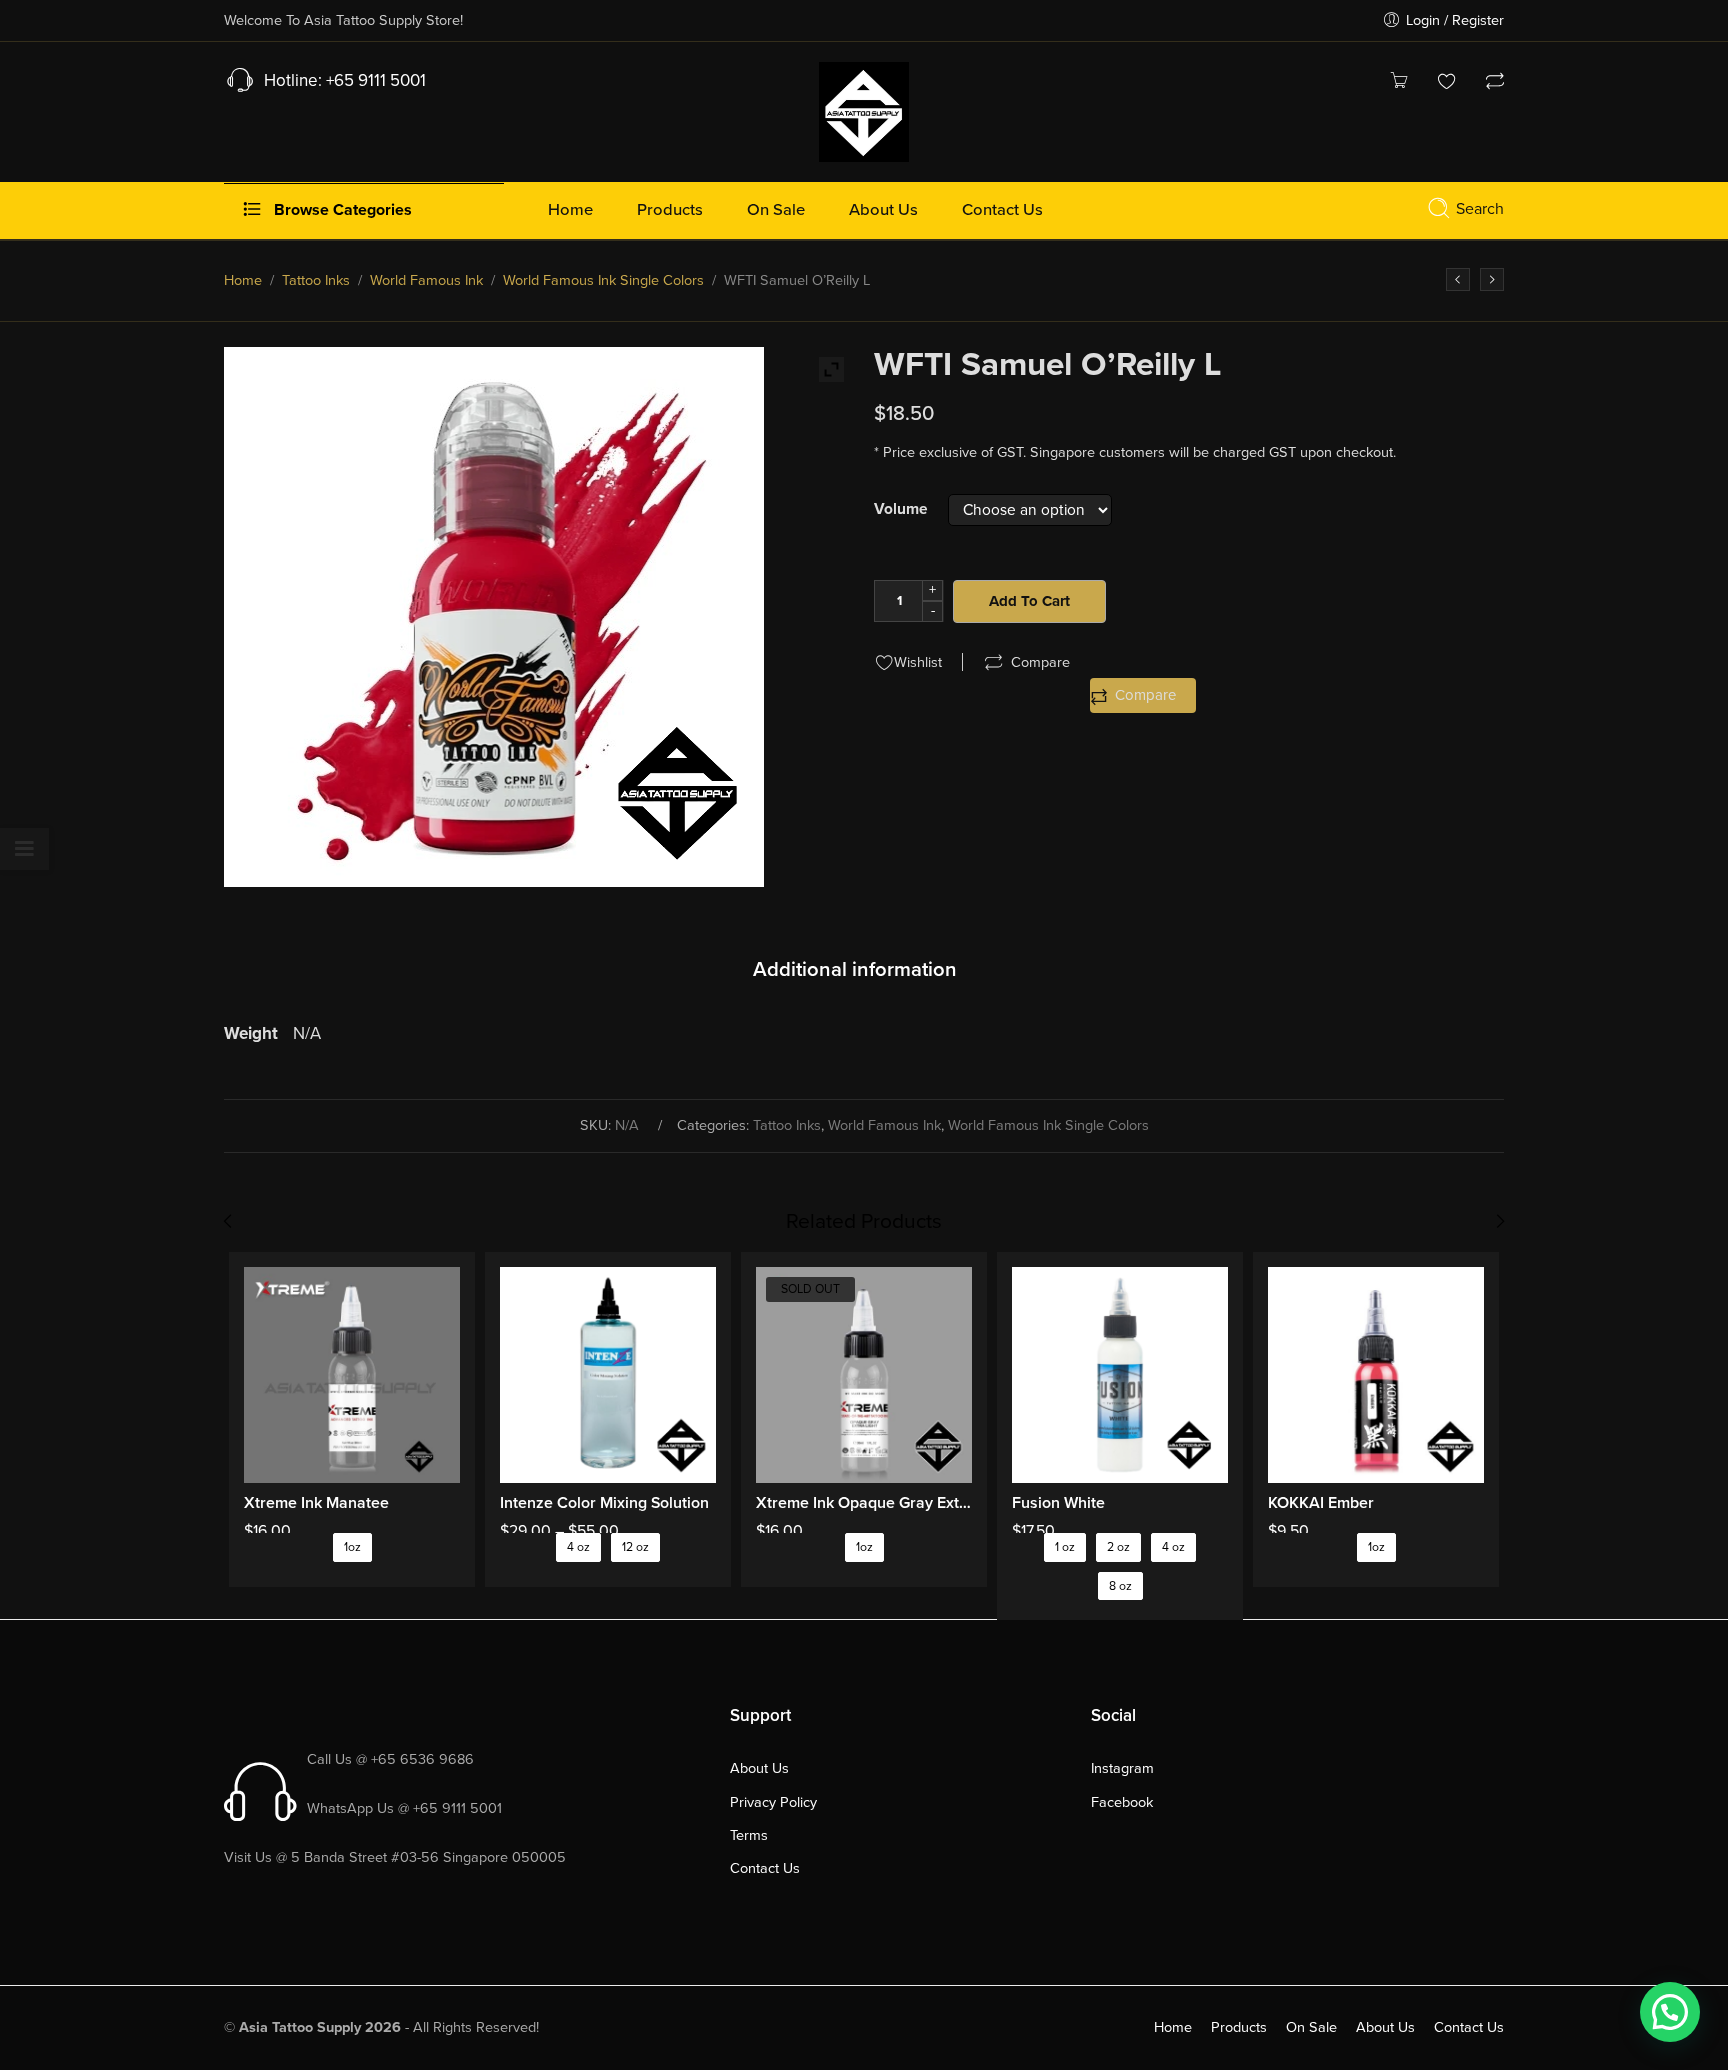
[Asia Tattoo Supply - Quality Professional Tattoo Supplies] (864, 110)
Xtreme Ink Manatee (316, 1503)
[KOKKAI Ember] (1376, 1375)
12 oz (635, 1547)
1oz (352, 1547)
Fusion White (1058, 1503)
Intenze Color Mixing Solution (604, 1503)
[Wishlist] (1447, 83)
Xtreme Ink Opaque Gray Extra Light (864, 1503)
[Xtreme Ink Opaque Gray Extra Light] (864, 1375)
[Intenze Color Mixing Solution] (608, 1375)
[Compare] (1495, 83)
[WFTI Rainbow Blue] (1458, 279)
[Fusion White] (1120, 1375)
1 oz (1065, 1547)
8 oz (1120, 1586)
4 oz (578, 1547)
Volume (901, 510)
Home (243, 280)
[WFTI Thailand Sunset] (1492, 279)
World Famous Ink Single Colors (603, 280)
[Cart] (1399, 83)
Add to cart (1029, 601)
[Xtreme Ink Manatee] (352, 1375)
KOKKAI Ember (1321, 1503)
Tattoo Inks (316, 280)
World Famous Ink (426, 280)
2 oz (1118, 1547)
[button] (1670, 2012)
